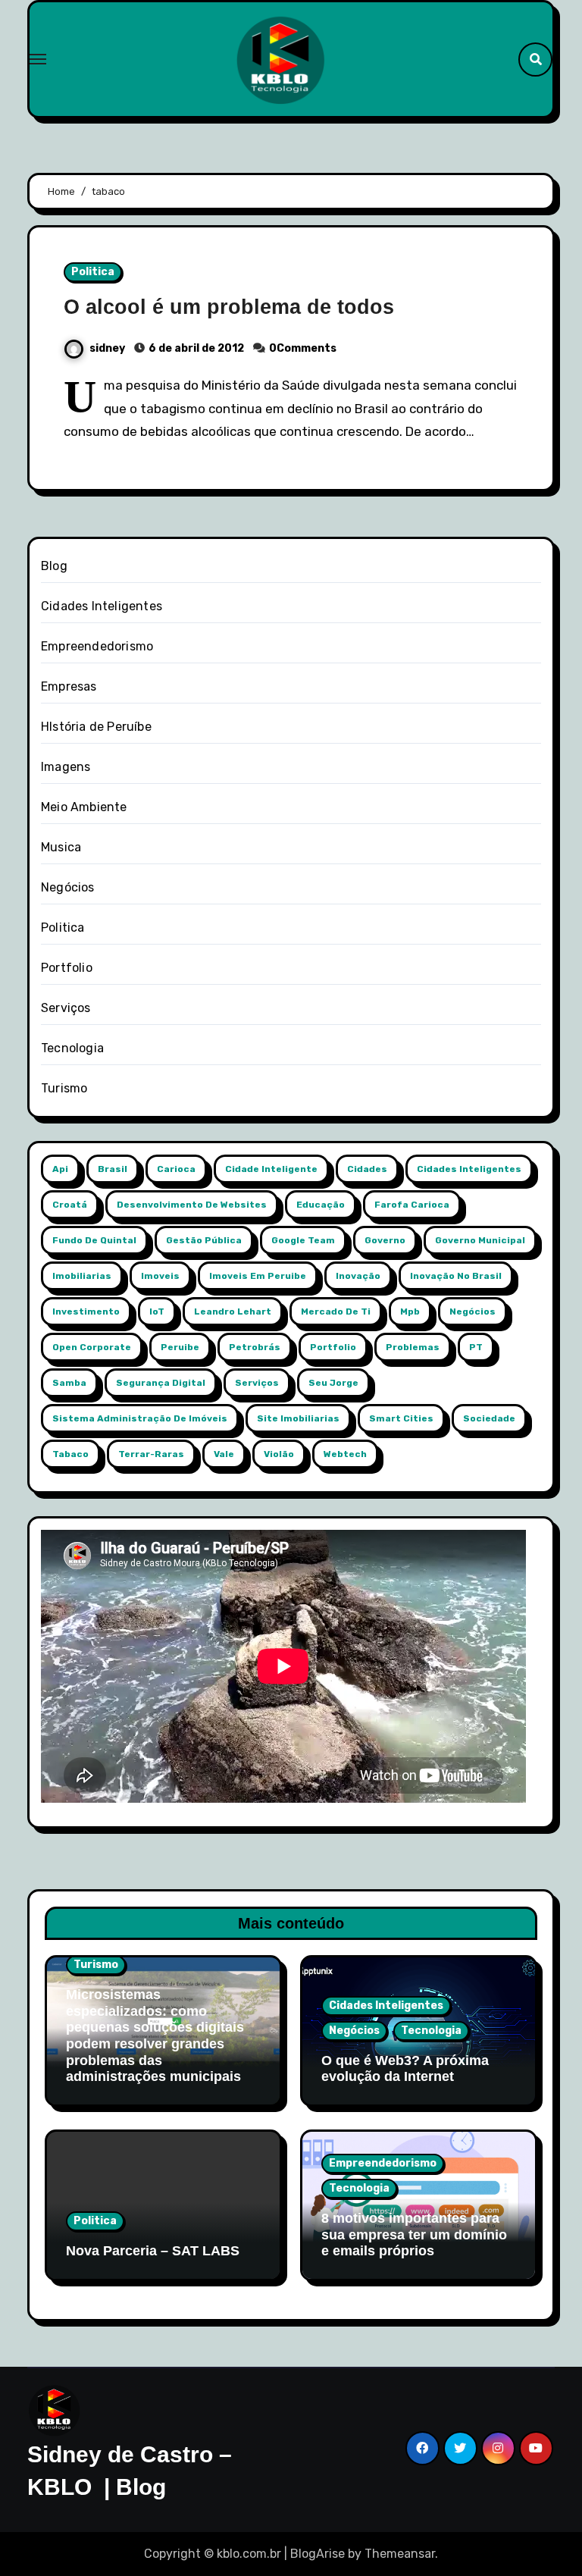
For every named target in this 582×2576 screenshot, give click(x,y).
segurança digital (161, 1383)
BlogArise (318, 2554)
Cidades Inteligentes (102, 606)
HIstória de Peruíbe (96, 727)
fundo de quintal (94, 1240)
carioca (176, 1169)
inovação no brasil (456, 1276)
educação (321, 1205)
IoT (157, 1312)
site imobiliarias (298, 1418)
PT (476, 1347)
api (60, 1169)
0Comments (303, 348)
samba (69, 1383)
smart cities (401, 1418)
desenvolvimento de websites (192, 1205)
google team (303, 1240)
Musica (61, 847)
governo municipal (480, 1240)
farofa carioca (412, 1205)
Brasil (113, 1169)
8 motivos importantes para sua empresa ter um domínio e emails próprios (414, 2234)
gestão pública (204, 1240)
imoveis (160, 1276)
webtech (345, 1454)
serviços (257, 1383)
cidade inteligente (271, 1169)
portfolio (333, 1347)
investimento (86, 1312)
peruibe (180, 1347)
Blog (54, 566)
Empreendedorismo (97, 646)
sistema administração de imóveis (140, 1418)
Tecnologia (72, 1048)
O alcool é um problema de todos (229, 307)
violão (279, 1454)
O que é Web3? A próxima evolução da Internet (405, 2069)
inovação (358, 1276)
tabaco (70, 1454)
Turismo (64, 1088)
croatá (70, 1205)
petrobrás (255, 1347)
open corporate (92, 1347)
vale (224, 1454)
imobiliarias (82, 1276)
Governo (385, 1240)
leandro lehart (233, 1312)
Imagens (66, 767)
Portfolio (67, 968)
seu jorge (333, 1383)
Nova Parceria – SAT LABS (153, 2251)
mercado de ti (336, 1312)
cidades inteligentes (469, 1169)
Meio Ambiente (84, 807)
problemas (413, 1347)
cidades (367, 1169)
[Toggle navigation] (38, 59)
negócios (472, 1312)
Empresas (69, 686)
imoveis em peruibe (258, 1276)
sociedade (489, 1418)
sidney (108, 348)
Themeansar (400, 2554)
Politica (93, 272)
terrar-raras (151, 1454)
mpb (410, 1312)
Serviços (66, 1008)
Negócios (68, 887)
